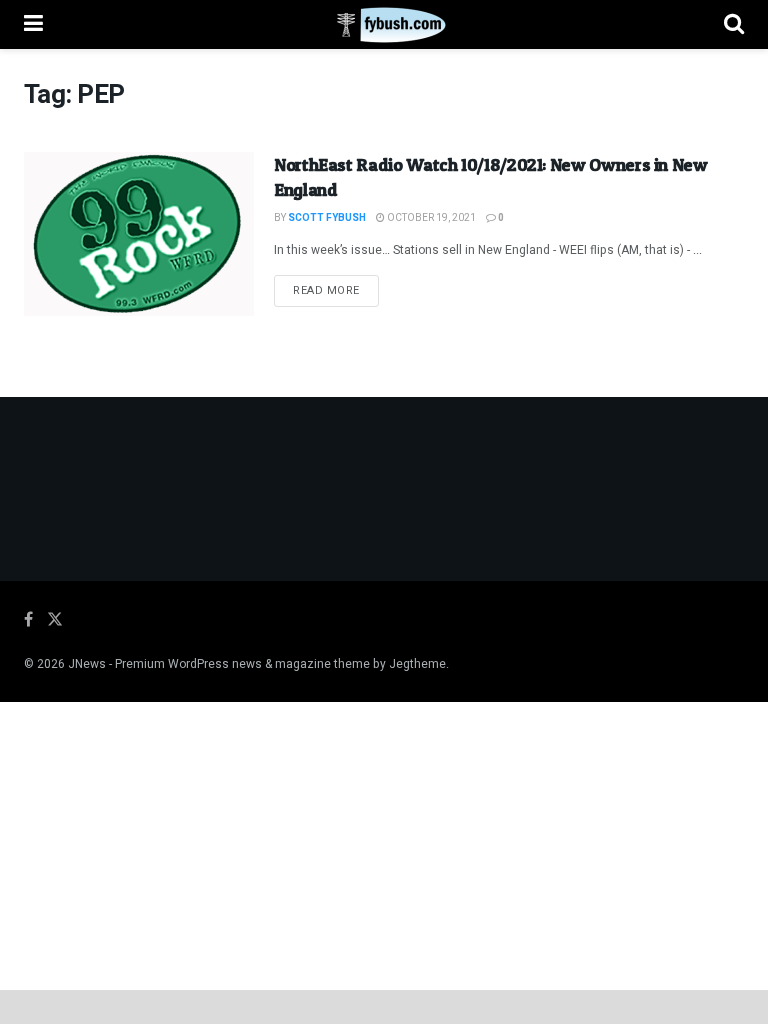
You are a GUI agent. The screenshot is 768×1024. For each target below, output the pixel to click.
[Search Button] (734, 24)
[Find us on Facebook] (28, 620)
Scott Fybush (327, 218)
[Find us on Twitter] (55, 620)
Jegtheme (417, 664)
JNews (87, 664)
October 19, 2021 (430, 218)
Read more (336, 290)
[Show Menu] (33, 24)
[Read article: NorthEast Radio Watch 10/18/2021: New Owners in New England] (139, 234)
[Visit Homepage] (383, 25)
